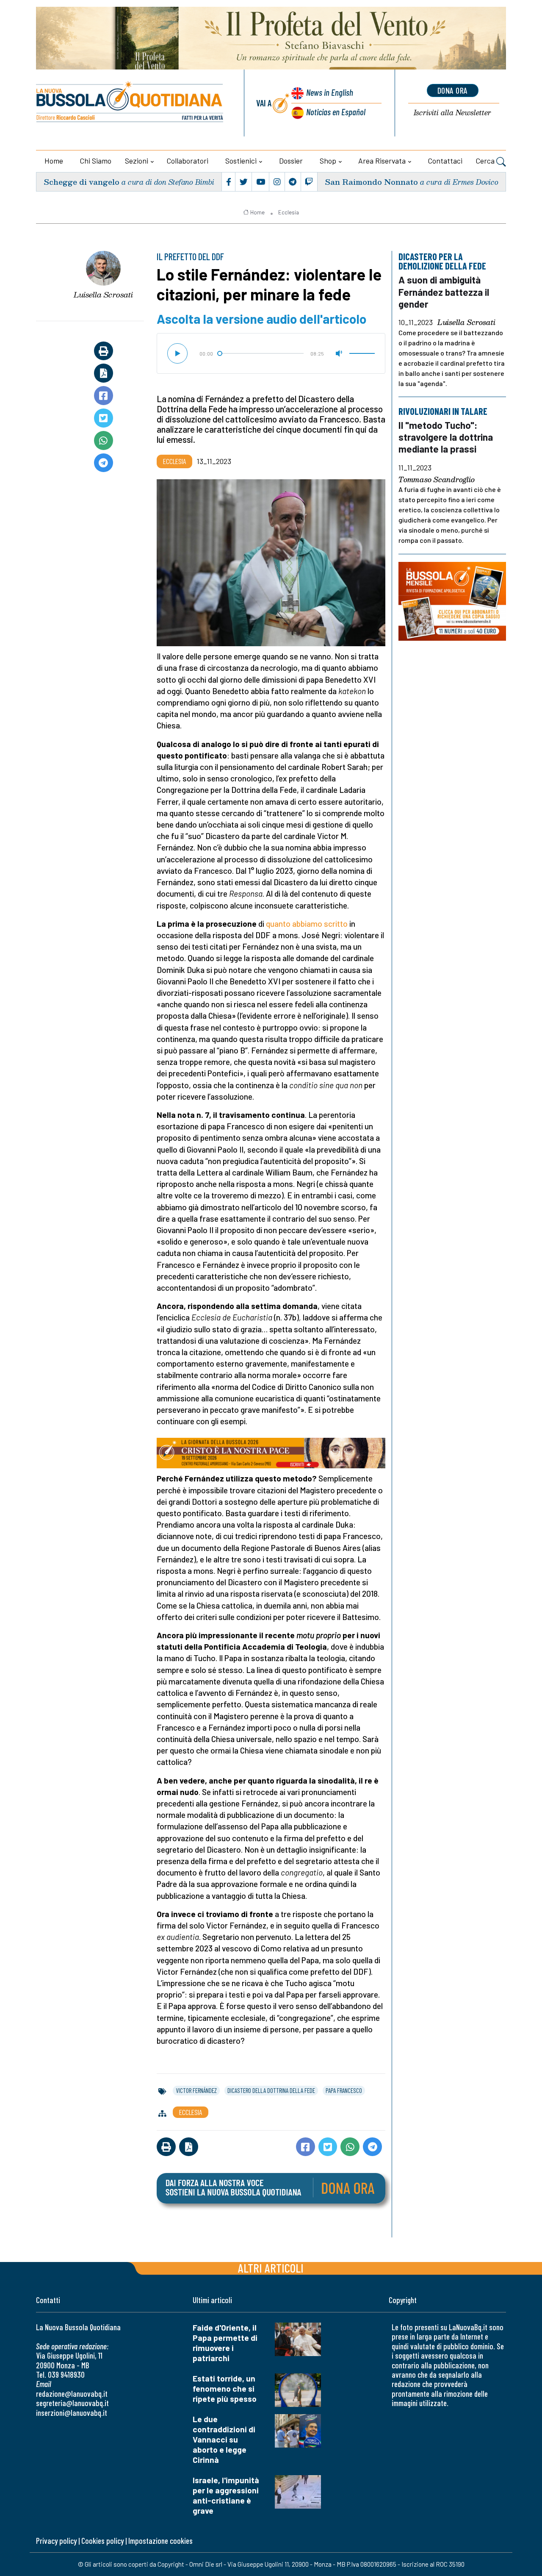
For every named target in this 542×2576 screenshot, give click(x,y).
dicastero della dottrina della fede (271, 2090)
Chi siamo (96, 161)
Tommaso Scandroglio (437, 479)
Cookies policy (102, 2541)
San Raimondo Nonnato (371, 182)
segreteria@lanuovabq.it (72, 2403)
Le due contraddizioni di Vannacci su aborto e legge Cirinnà (224, 2439)
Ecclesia (289, 212)
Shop (328, 161)
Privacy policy (56, 2541)
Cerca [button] (486, 161)
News (330, 92)
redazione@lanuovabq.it (72, 2394)
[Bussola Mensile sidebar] (452, 601)
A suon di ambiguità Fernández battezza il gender (444, 292)
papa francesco (344, 2090)
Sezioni (137, 161)
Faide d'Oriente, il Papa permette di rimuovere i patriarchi (225, 2343)
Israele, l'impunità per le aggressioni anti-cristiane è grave (226, 2495)
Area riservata (382, 161)
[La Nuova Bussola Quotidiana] (130, 103)
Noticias (336, 112)
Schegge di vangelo (82, 182)
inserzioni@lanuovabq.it (72, 2413)
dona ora (453, 90)
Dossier (291, 161)
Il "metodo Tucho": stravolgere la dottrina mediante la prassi (446, 437)
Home (54, 161)
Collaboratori (188, 161)
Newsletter (452, 113)
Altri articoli (271, 2268)
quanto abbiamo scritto (307, 924)
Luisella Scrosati (103, 295)
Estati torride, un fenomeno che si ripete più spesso (225, 2388)
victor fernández (196, 2090)
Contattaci (445, 161)
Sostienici (241, 161)
